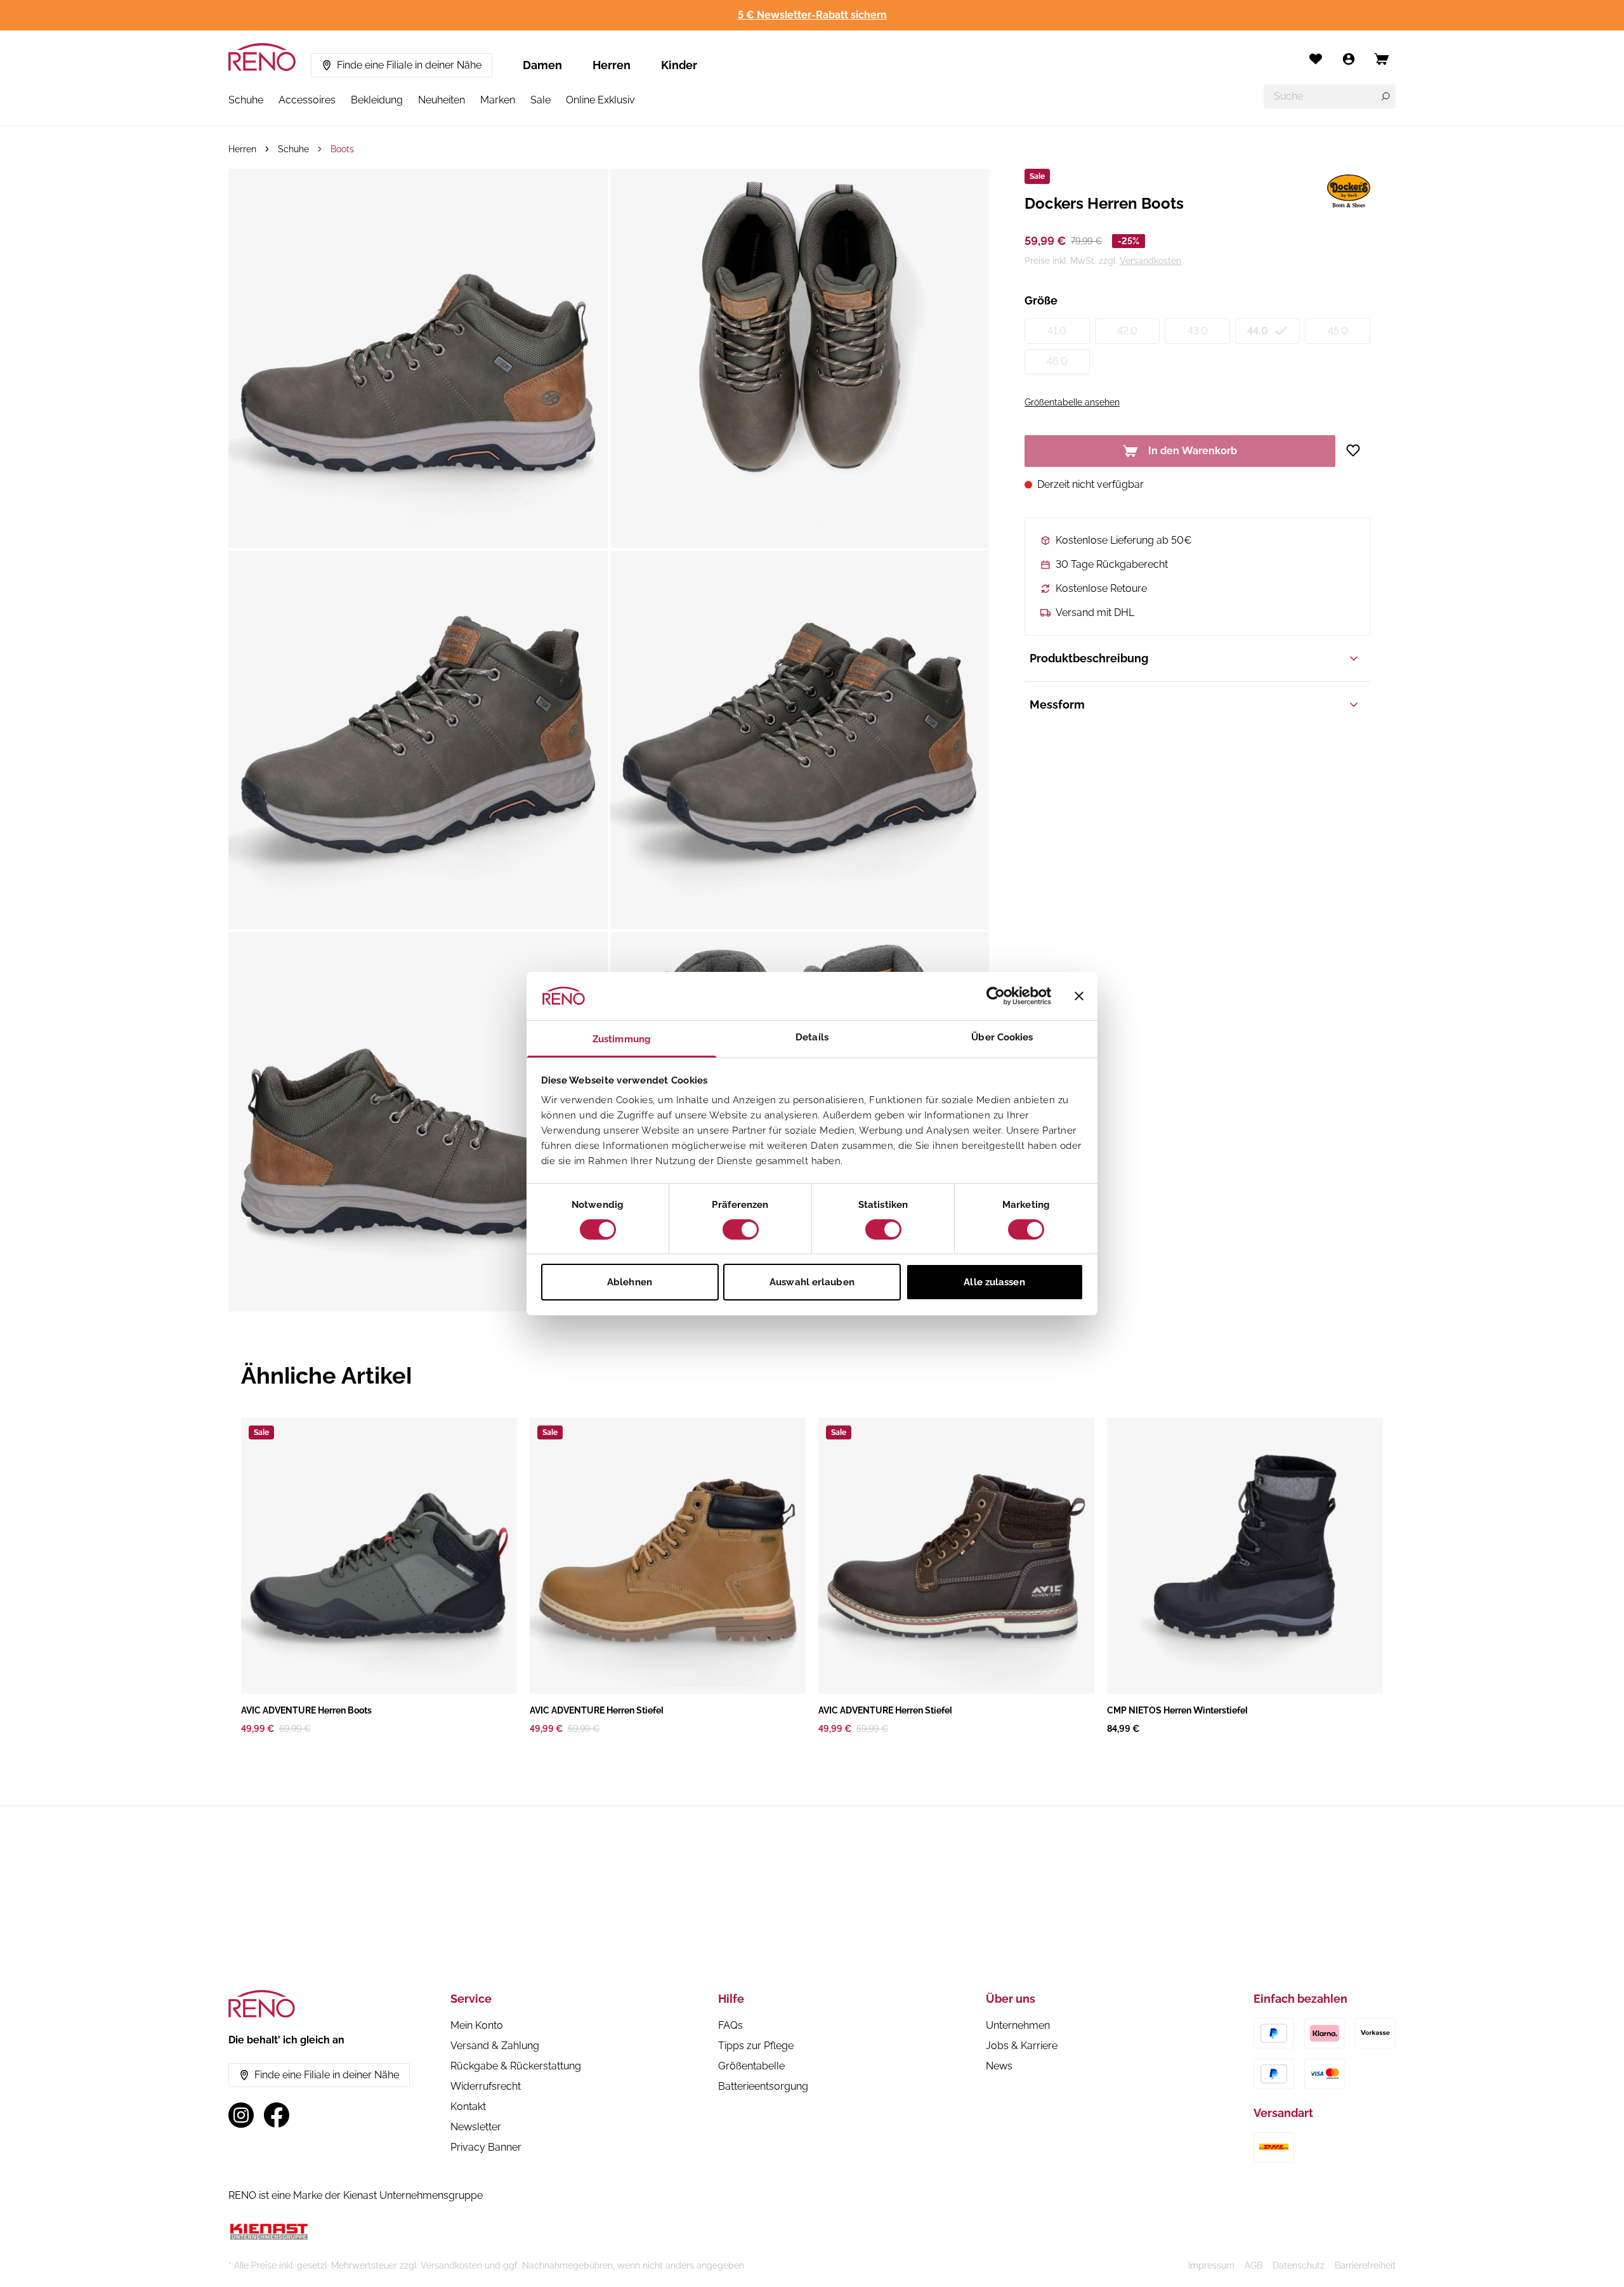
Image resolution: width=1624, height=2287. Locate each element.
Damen (542, 65)
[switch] (741, 1229)
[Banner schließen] (1079, 996)
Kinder (679, 65)
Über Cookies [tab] (1002, 1037)
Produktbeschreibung (1089, 658)
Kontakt (468, 2107)
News (999, 2066)
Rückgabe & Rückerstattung (516, 2066)
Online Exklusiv (600, 100)
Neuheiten (442, 100)
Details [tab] (812, 1037)
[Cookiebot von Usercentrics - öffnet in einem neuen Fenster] (996, 996)
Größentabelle (751, 2066)
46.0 (1057, 361)
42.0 (1127, 331)
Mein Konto (477, 2025)
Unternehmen (1018, 2025)
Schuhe (246, 100)
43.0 (1198, 331)
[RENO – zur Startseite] (262, 57)
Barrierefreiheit (1365, 2265)
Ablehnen (630, 1282)
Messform (1057, 704)
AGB (1254, 2265)
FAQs (730, 2025)
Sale (540, 100)
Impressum (1211, 2265)
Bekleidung (377, 100)
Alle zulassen (994, 1282)
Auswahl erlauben (812, 1282)
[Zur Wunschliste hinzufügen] (1358, 450)
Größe (1041, 300)
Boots (342, 149)
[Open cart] (1382, 59)
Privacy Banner (486, 2147)
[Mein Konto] (1349, 59)
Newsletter (476, 2127)
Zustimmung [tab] (622, 1039)
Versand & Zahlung (495, 2046)
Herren (612, 65)
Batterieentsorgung (763, 2086)
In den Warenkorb (1193, 451)
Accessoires (307, 100)
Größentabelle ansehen (1072, 402)
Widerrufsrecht (486, 2086)
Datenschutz (1299, 2265)
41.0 (1057, 331)
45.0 (1338, 331)
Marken (498, 100)
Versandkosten (1150, 261)
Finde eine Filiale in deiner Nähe (409, 65)
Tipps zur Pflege (756, 2046)
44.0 (1258, 331)
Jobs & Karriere (1022, 2046)
